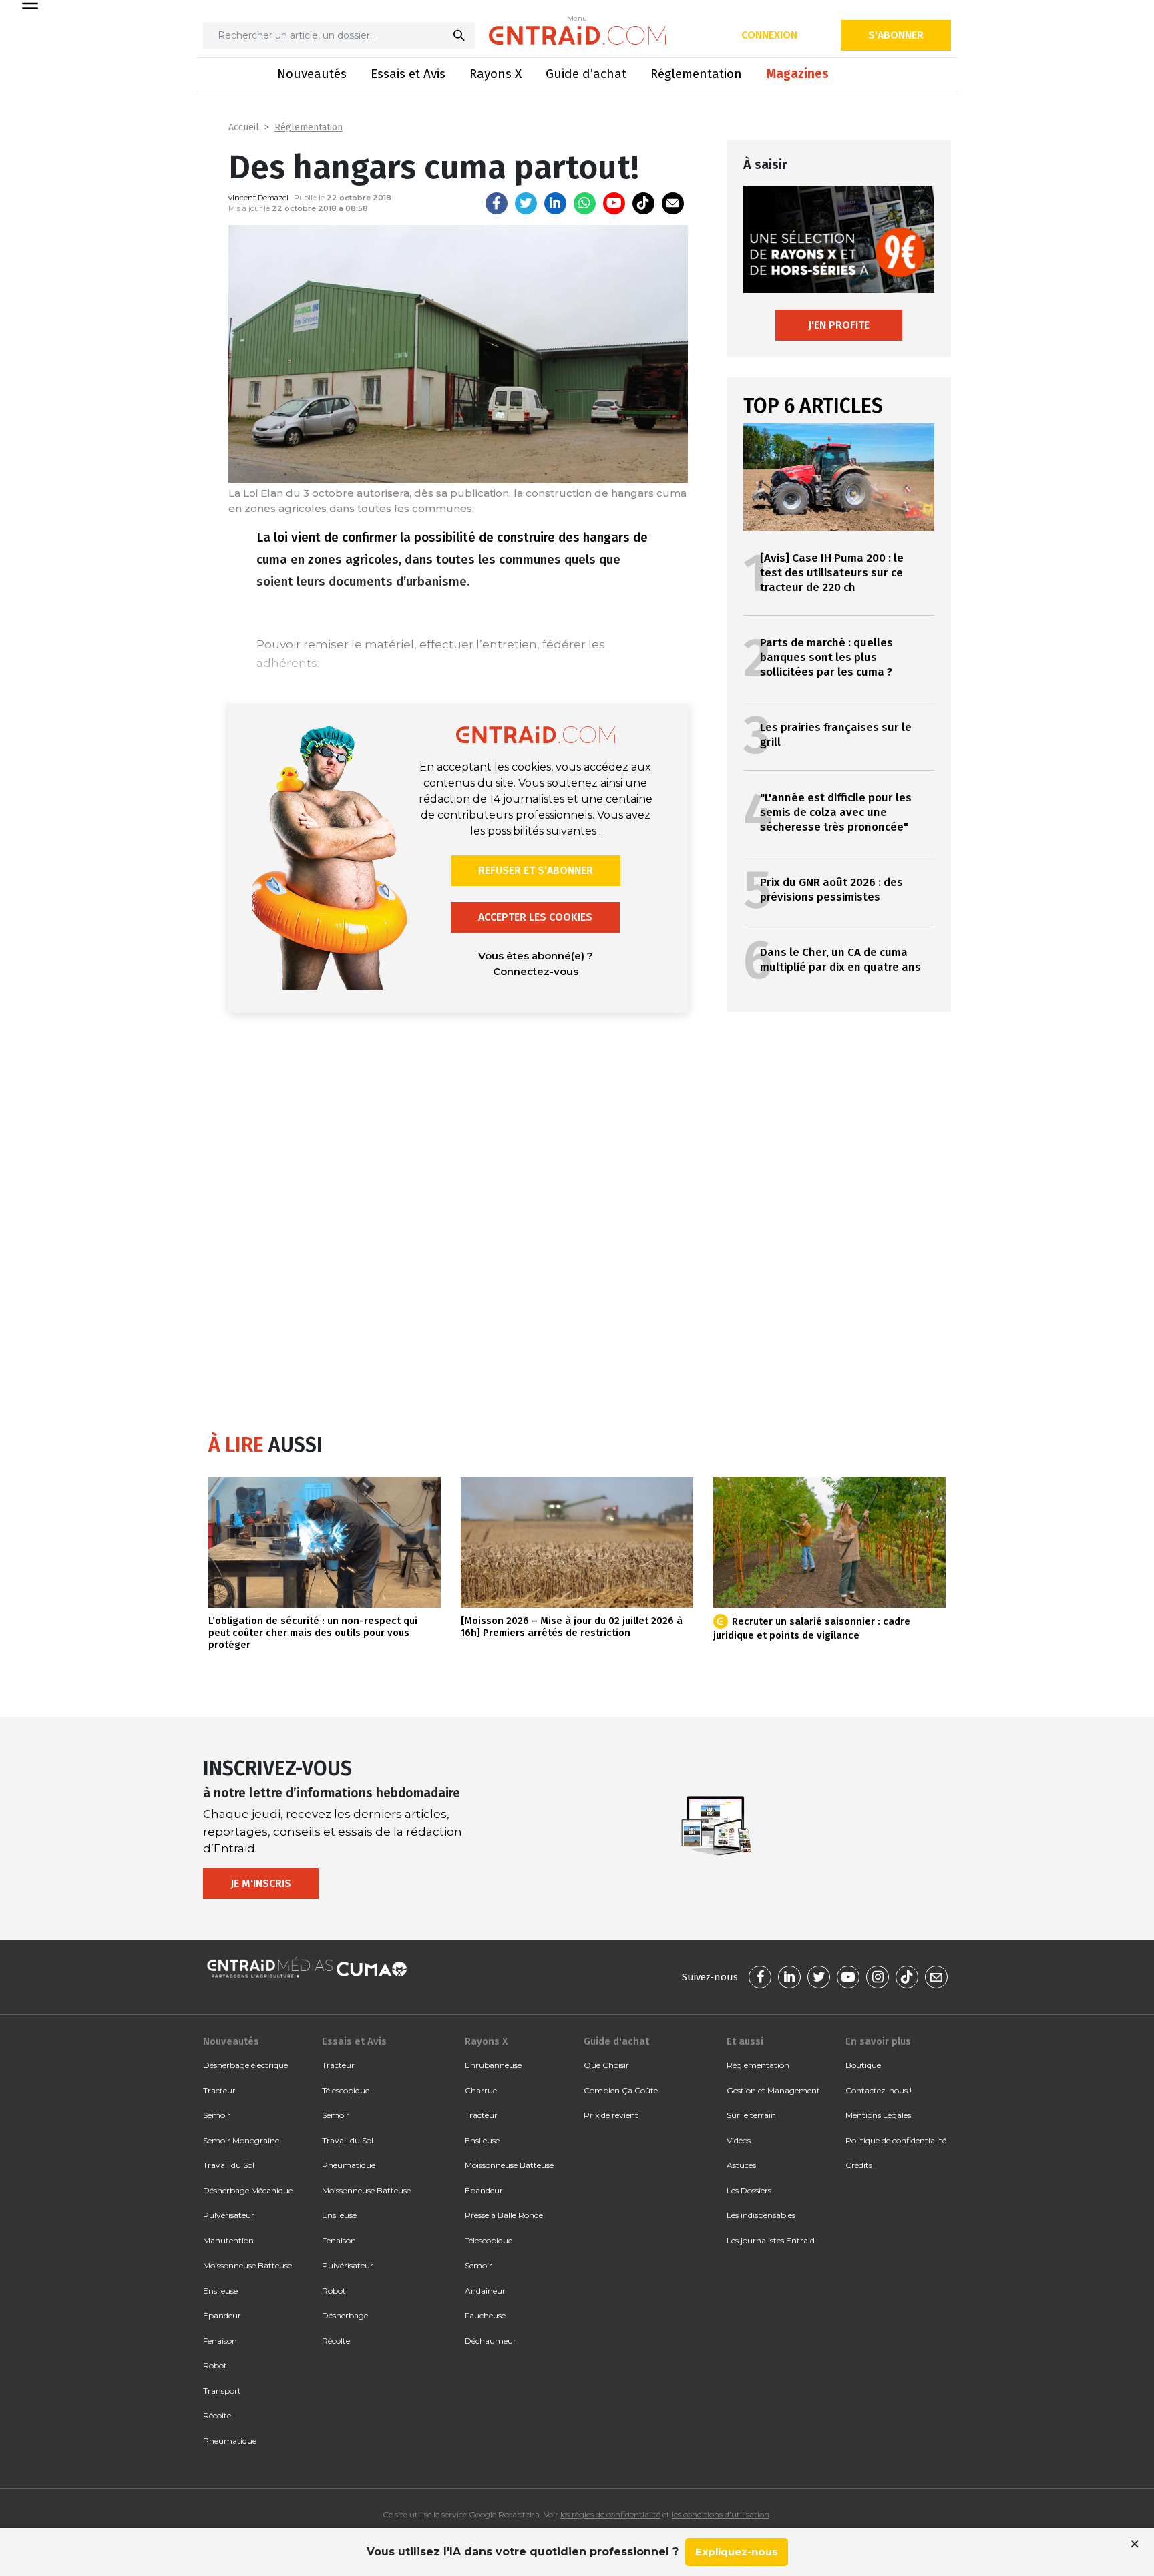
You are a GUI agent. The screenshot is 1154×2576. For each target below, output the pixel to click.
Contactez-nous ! (879, 2090)
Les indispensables (761, 2215)
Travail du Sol (229, 2165)
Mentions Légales (878, 2115)
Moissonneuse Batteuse (247, 2265)
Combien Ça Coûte (621, 2090)
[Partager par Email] (673, 203)
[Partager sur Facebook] (497, 203)
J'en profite (839, 325)
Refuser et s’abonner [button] (536, 870)
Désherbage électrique (245, 2065)
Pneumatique (230, 2441)
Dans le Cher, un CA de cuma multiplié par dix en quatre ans (840, 960)
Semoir (217, 2115)
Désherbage (345, 2315)
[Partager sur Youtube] (614, 203)
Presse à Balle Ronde (504, 2215)
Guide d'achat (616, 2041)
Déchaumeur (491, 2341)
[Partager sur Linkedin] (555, 203)
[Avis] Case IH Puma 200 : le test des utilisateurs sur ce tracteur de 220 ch (832, 573)
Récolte (217, 2415)
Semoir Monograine (241, 2140)
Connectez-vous (536, 971)
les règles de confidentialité (610, 2514)
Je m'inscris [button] (261, 1883)
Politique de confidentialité (896, 2140)
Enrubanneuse (493, 2065)
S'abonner (896, 35)
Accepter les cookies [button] (535, 917)
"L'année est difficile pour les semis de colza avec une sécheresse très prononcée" (836, 812)
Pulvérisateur (229, 2215)
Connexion (769, 35)
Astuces (741, 2165)
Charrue (481, 2090)
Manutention (228, 2240)
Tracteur (219, 2090)
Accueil (244, 127)
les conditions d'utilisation (721, 2514)
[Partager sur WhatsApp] (585, 203)
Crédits (859, 2165)
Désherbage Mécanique (248, 2190)
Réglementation (696, 74)
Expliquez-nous (737, 2552)
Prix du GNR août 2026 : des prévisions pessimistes (831, 890)
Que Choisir (606, 2065)
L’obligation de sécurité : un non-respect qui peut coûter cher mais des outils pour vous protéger (313, 1633)
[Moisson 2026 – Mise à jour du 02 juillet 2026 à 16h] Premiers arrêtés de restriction (572, 1627)
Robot (215, 2365)
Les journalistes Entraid (771, 2240)
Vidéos (739, 2140)
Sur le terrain (751, 2115)
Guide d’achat (586, 74)
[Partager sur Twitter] (526, 203)
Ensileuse (220, 2291)
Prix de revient (611, 2115)
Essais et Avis (408, 74)
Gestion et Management (773, 2090)
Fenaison (220, 2341)
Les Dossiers (749, 2190)
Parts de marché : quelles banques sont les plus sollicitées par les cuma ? (826, 657)
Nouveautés (312, 74)
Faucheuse (485, 2315)
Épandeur (222, 2315)
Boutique (863, 2065)
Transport (222, 2391)
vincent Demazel (258, 198)
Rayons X (496, 74)
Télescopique (346, 2090)
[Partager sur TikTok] (643, 203)
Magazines (797, 74)
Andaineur (485, 2291)
